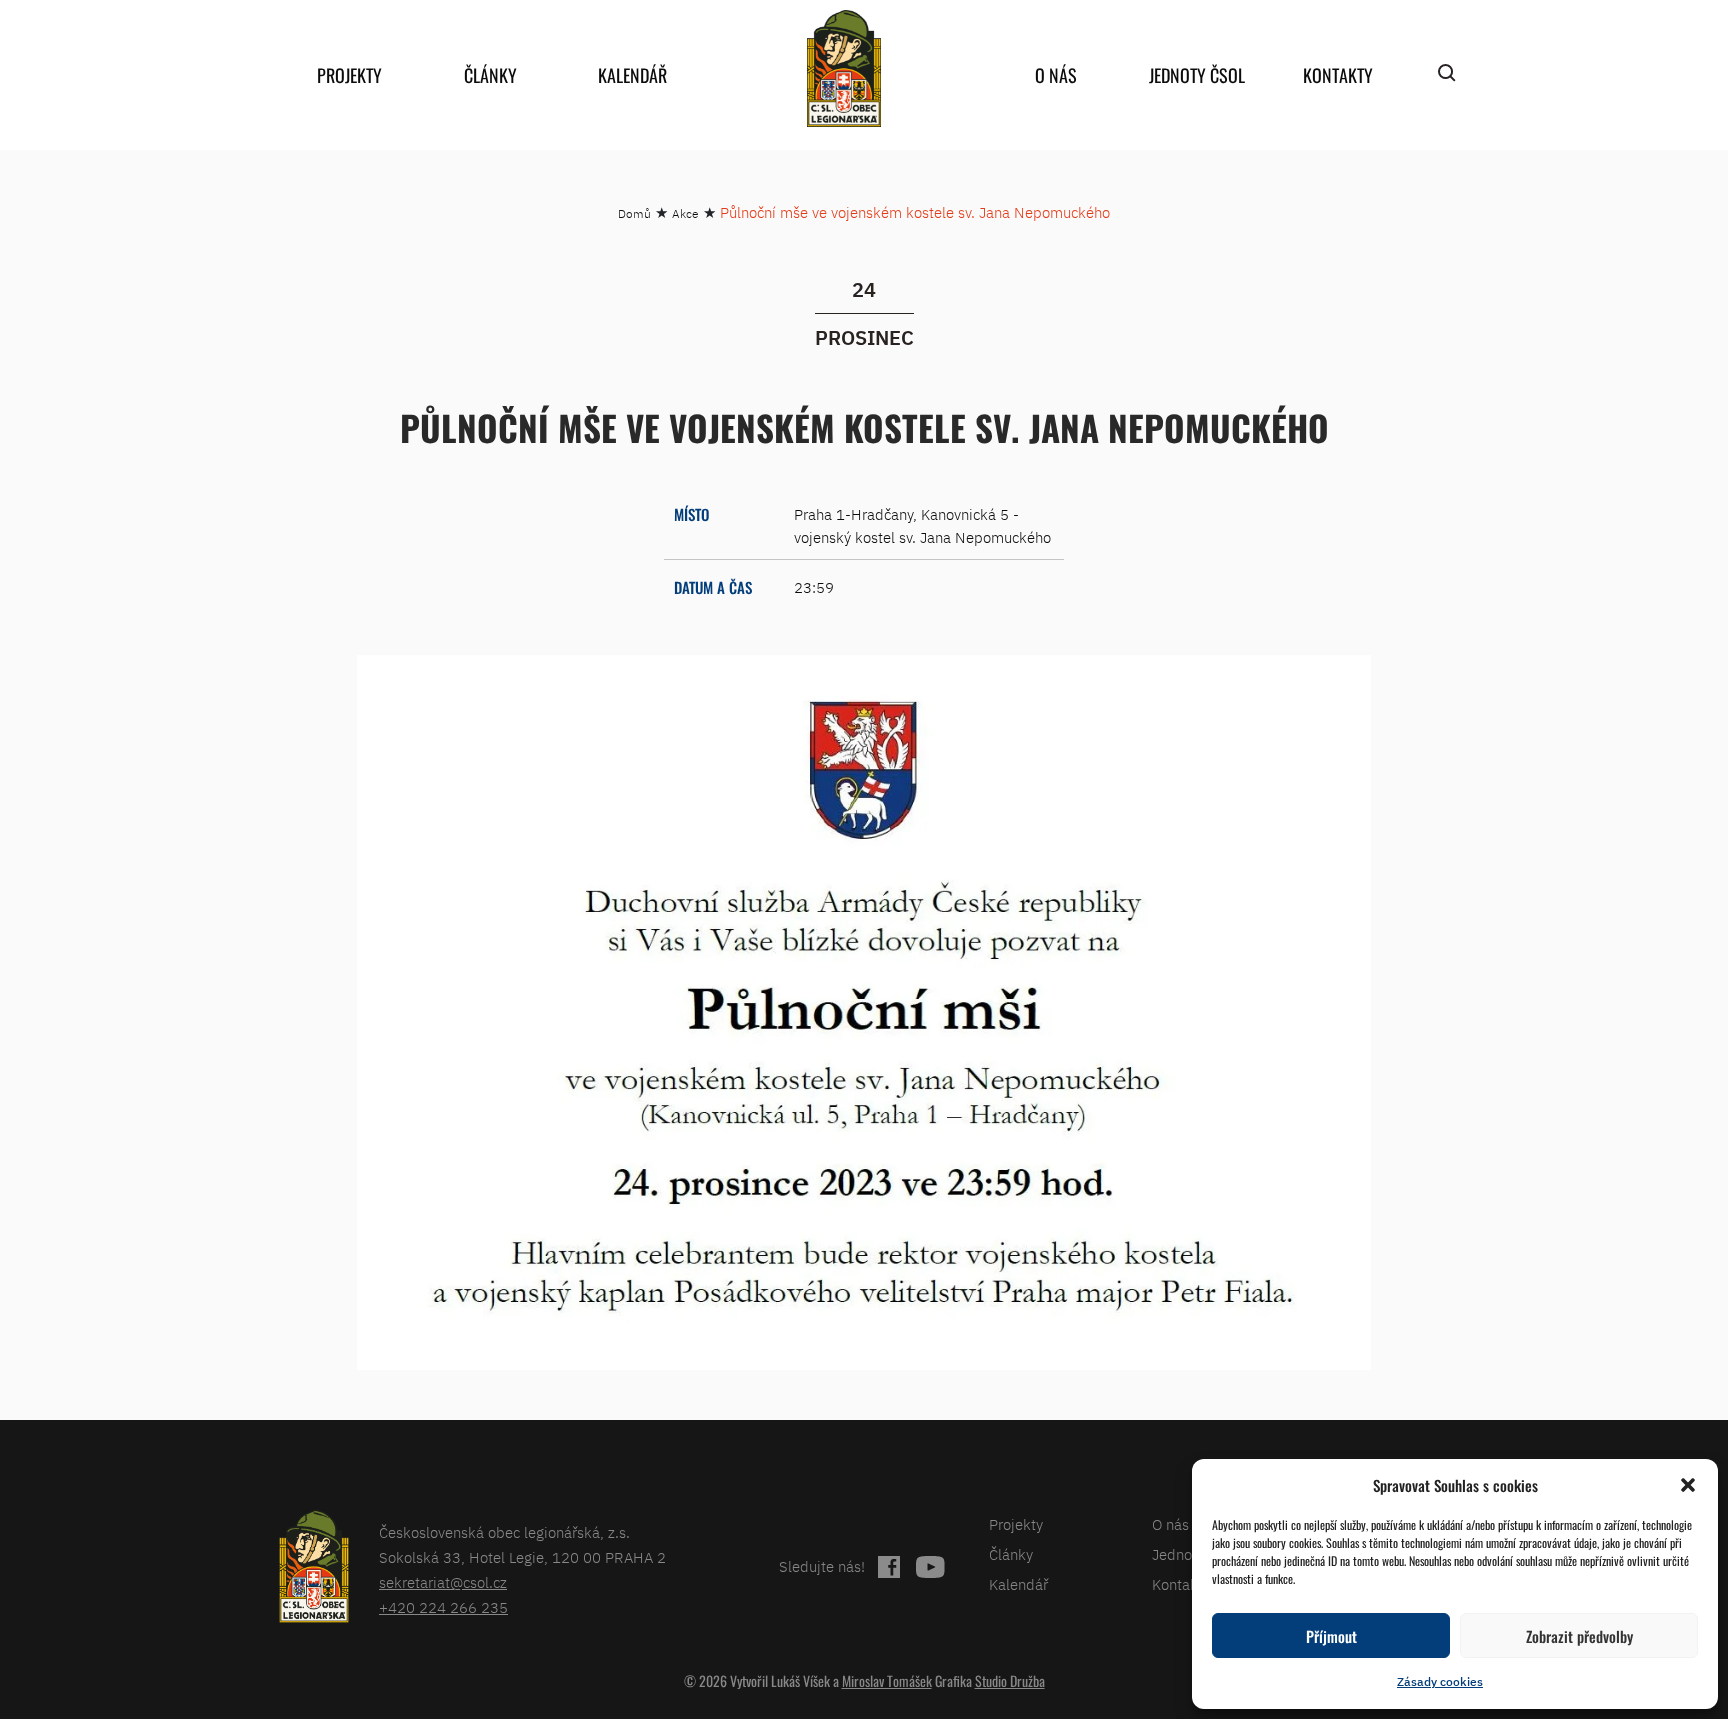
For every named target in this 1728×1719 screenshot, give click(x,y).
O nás (1056, 75)
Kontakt (1177, 1584)
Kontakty (1338, 75)
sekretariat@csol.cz (443, 1582)
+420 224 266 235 (443, 1607)
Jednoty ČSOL (1197, 75)
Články (490, 75)
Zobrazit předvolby (1579, 1636)
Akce (685, 213)
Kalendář (632, 75)
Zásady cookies (1440, 1681)
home (844, 68)
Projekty (349, 75)
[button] (1688, 1485)
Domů (634, 213)
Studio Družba (1010, 1680)
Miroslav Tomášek (887, 1680)
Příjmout (1331, 1636)
